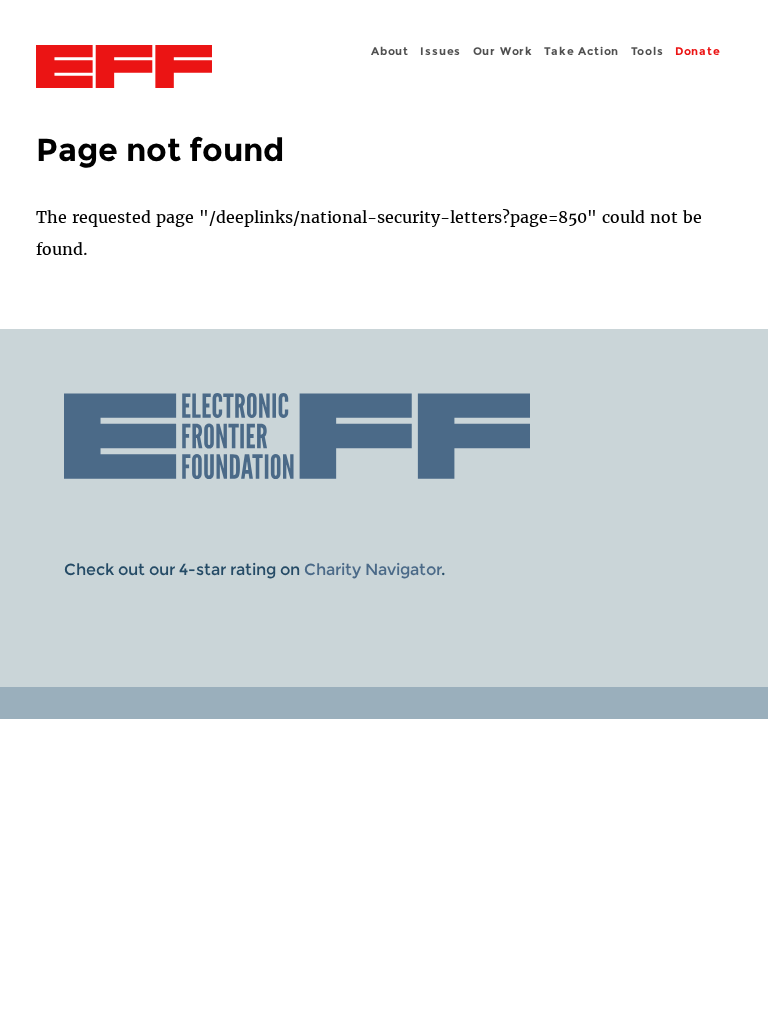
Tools (647, 51)
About (390, 51)
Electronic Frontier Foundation (124, 69)
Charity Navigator (372, 569)
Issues (440, 51)
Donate (698, 51)
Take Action (581, 51)
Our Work (503, 51)
